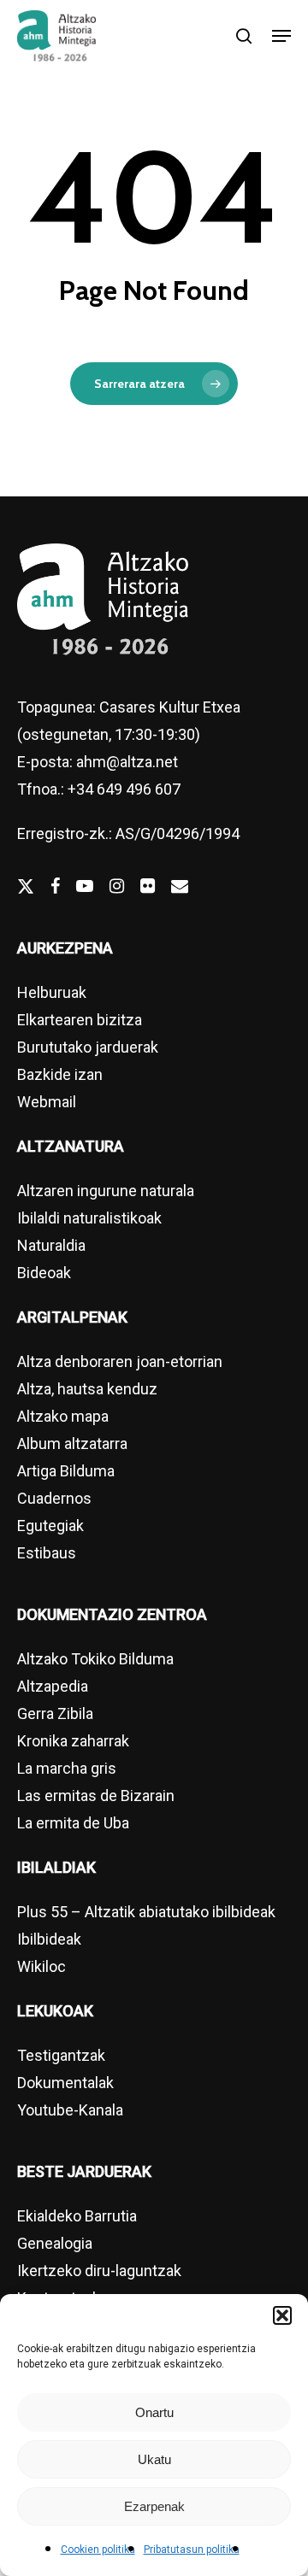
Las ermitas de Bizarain (96, 1796)
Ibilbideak (49, 1939)
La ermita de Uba (73, 1823)
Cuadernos (54, 1498)
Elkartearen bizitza (80, 1020)
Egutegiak (50, 1526)
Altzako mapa (63, 1416)
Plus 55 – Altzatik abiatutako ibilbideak (146, 1912)
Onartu (154, 2412)
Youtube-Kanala (70, 2110)
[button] (282, 2315)
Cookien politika (98, 2550)
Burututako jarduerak (88, 1047)
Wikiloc (41, 1966)
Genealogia (55, 2243)
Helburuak (52, 992)
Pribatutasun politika (192, 2550)
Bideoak (44, 1273)
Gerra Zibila (55, 1713)
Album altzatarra (72, 1443)
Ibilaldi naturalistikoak (89, 1218)
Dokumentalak (65, 2083)
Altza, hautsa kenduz (87, 1389)
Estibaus (47, 1553)
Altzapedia (53, 1686)
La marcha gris (67, 1768)
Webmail (47, 1102)
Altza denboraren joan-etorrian (120, 1361)
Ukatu (154, 2459)
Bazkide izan (60, 1074)
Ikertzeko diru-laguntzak (99, 2271)
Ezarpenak (154, 2506)
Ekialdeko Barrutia (77, 2216)
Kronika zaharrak (73, 1741)
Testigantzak (61, 2055)
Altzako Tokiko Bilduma (95, 1659)
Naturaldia (51, 1245)
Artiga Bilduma (66, 1471)
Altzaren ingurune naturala (106, 1191)
